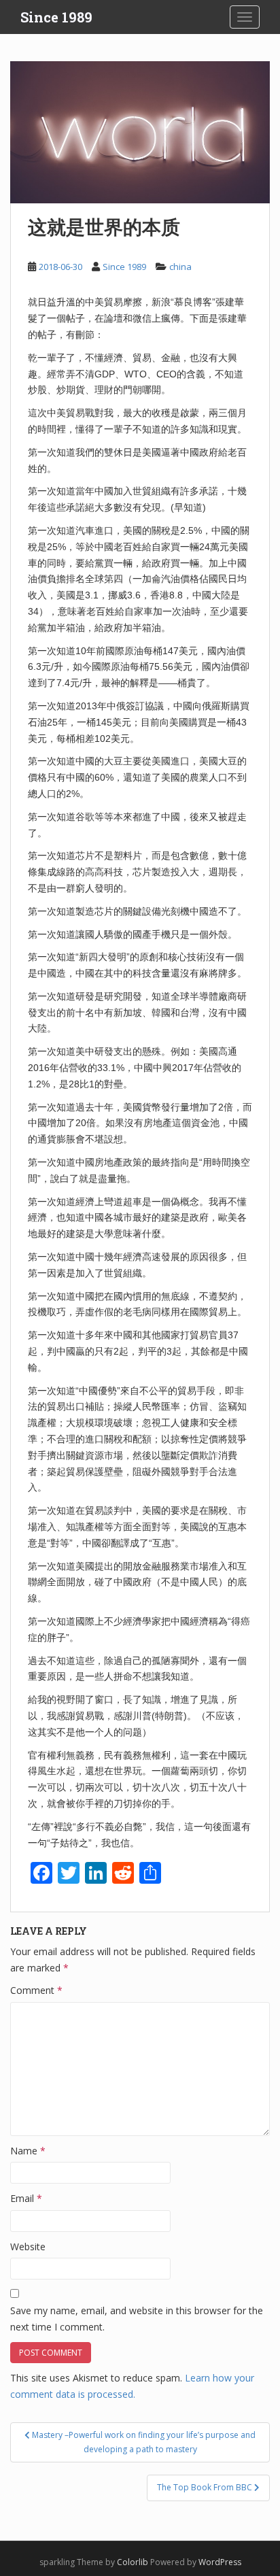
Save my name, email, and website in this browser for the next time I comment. (137, 2319)
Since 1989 (56, 17)
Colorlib (133, 2562)
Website (28, 2247)
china (180, 267)
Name (28, 2151)
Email (26, 2198)
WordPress (220, 2562)
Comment (36, 1990)
